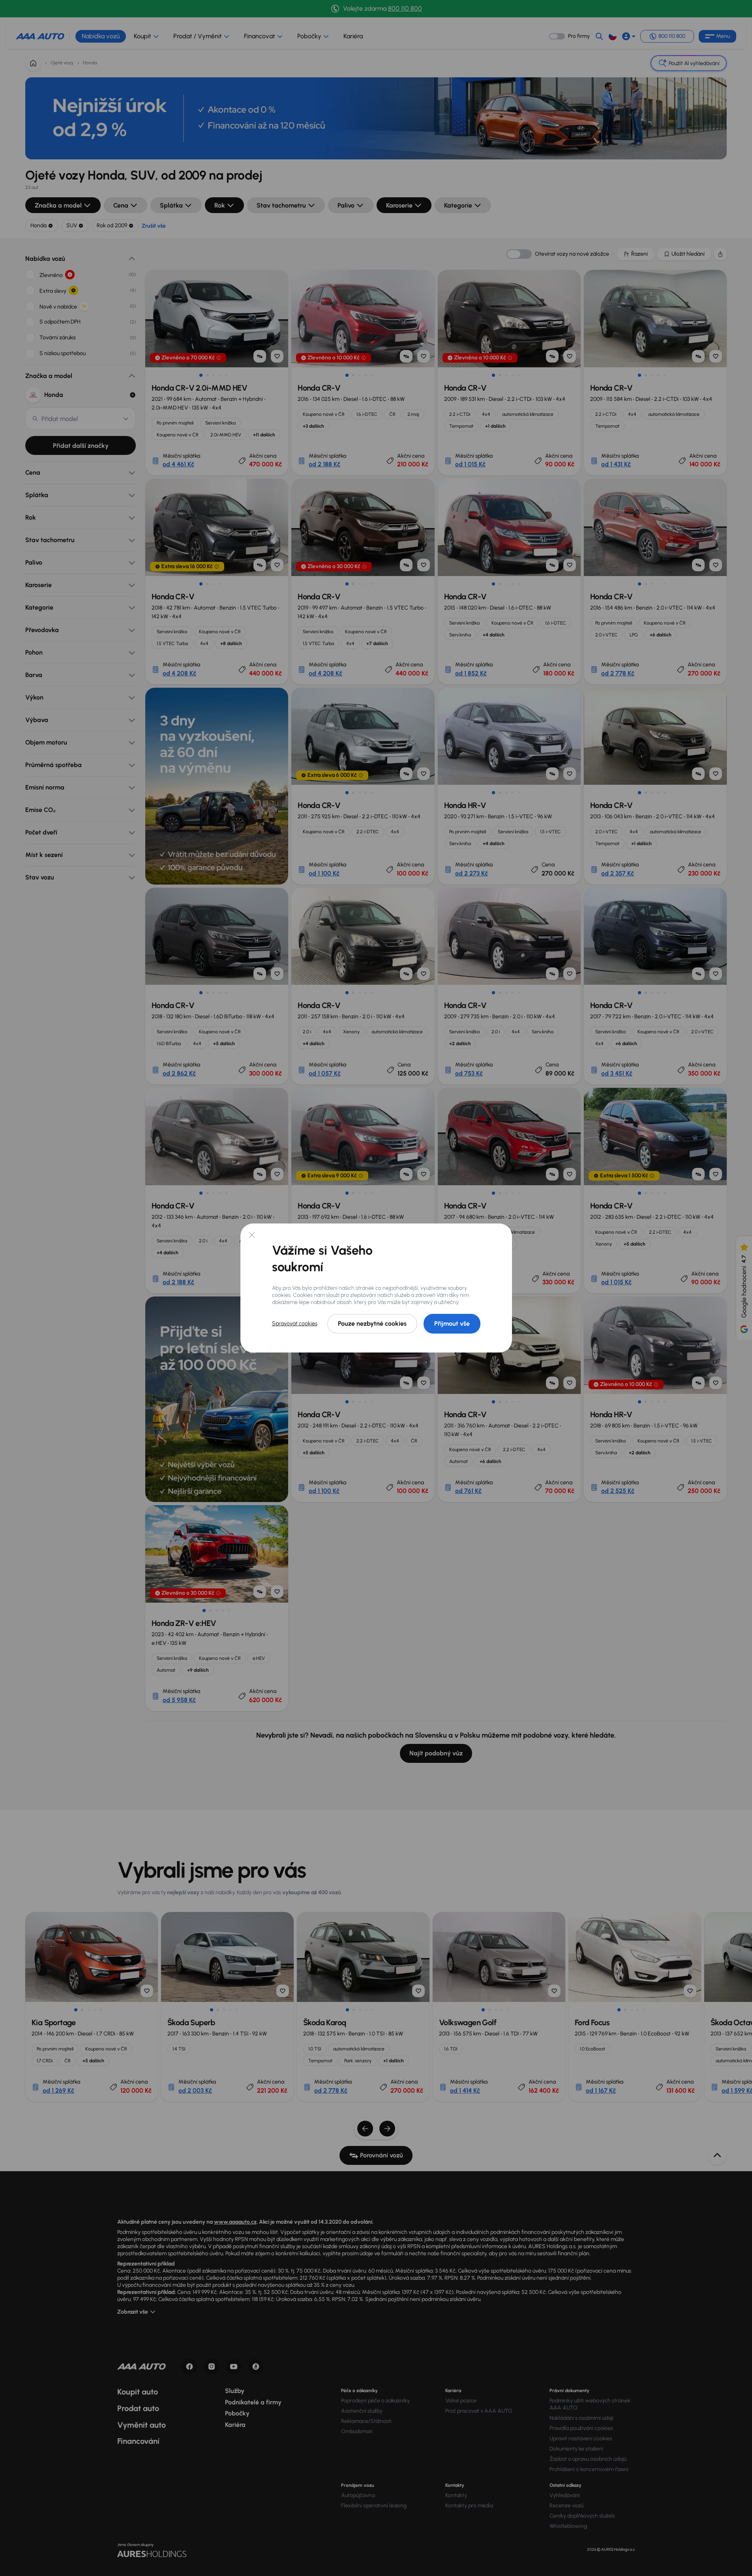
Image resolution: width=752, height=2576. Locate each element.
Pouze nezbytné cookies (372, 1324)
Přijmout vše (452, 1324)
